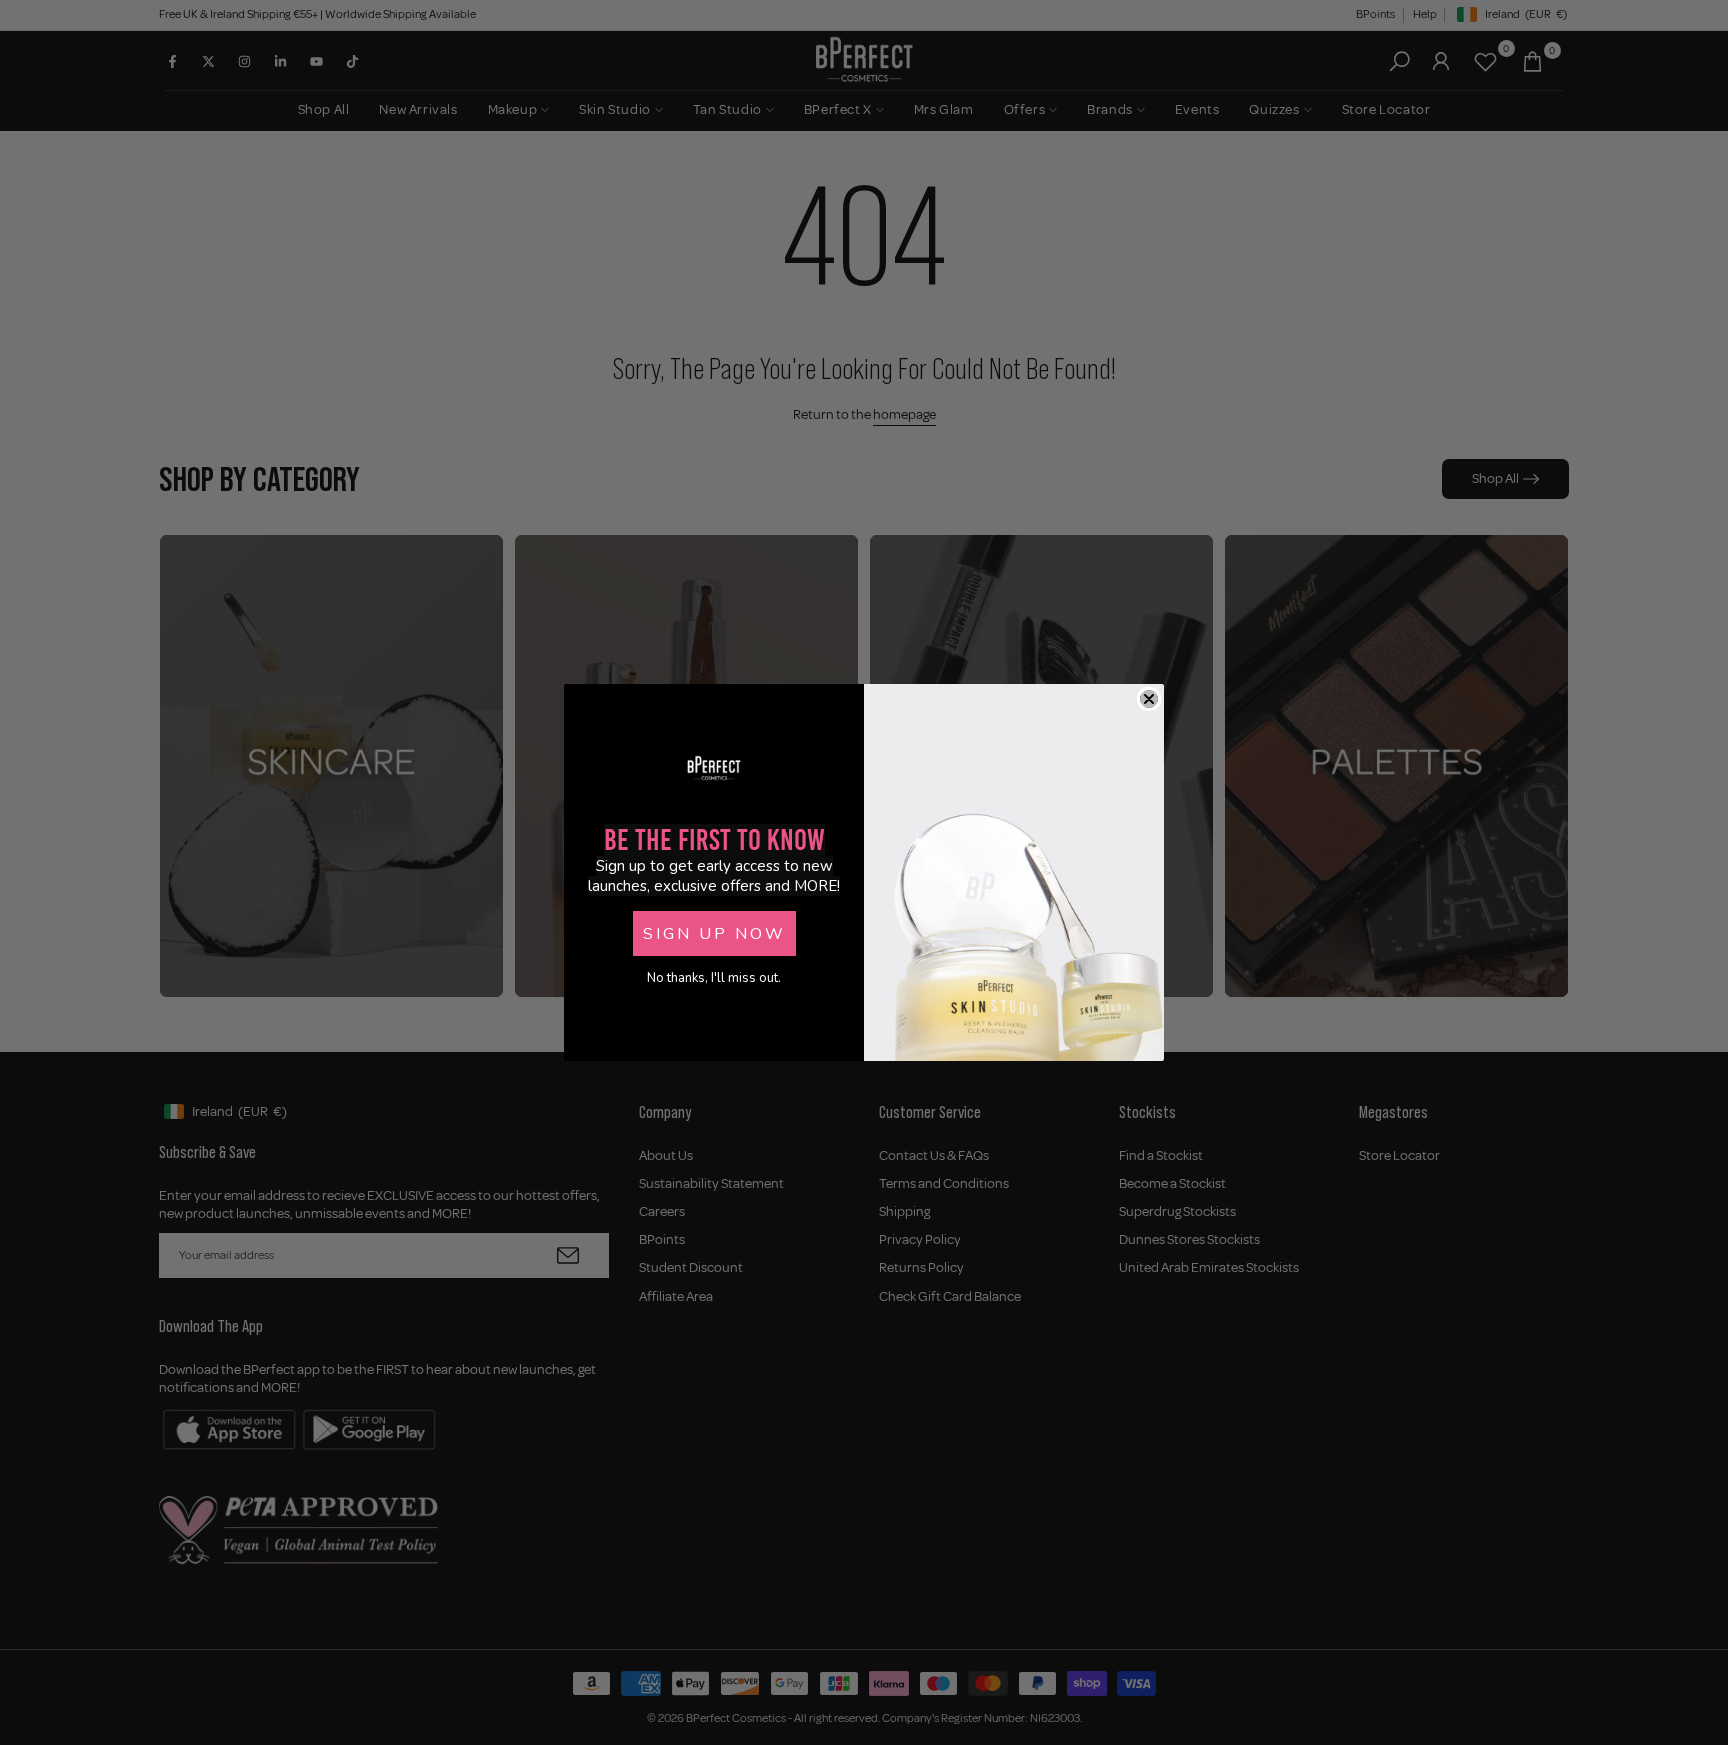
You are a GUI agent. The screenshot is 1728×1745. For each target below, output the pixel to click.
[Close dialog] (1149, 699)
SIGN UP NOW (714, 934)
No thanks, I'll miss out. (714, 978)
